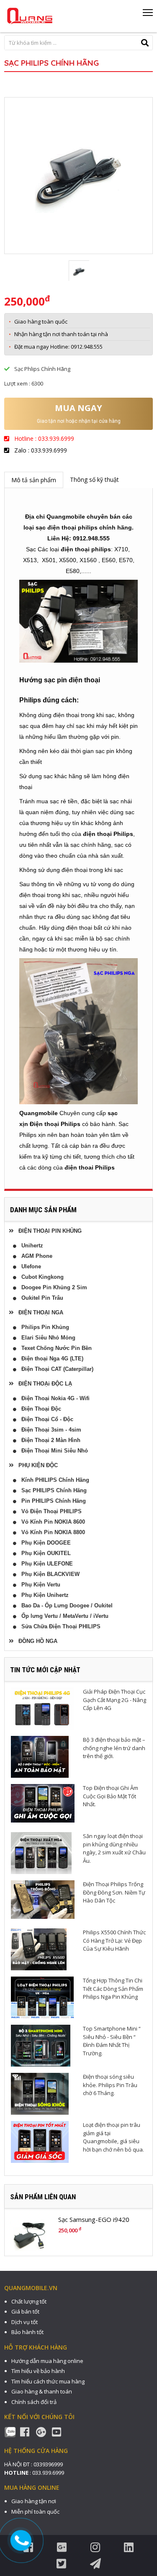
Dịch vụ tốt (24, 2322)
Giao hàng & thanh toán (42, 2391)
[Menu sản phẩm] (148, 15)
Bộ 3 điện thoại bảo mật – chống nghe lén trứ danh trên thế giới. (114, 1748)
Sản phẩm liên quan (43, 2197)
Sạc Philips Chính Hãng (51, 63)
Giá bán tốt (25, 2311)
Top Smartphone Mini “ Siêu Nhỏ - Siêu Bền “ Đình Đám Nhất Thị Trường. (112, 2041)
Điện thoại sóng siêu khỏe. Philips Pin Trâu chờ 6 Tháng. (110, 2085)
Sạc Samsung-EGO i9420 (94, 2219)
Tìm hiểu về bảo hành (38, 2371)
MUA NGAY (78, 408)
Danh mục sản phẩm (43, 1210)
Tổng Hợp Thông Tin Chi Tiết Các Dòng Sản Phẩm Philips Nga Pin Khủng (113, 1989)
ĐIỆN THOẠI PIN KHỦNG (48, 1231)
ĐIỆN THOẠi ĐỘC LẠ (43, 1384)
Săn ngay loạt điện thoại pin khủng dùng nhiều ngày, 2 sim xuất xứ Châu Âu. (114, 1848)
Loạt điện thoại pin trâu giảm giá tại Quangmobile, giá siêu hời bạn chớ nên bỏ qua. (113, 2137)
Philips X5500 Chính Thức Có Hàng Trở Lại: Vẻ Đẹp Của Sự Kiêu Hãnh (114, 1940)
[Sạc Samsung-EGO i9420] (29, 2235)
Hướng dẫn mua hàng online (47, 2361)
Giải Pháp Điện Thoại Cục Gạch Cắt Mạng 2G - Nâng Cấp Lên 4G (115, 1700)
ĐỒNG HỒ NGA (35, 1641)
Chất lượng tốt (29, 2301)
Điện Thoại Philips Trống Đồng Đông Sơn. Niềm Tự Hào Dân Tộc (114, 1892)
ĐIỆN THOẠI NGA (38, 1312)
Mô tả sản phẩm (34, 480)
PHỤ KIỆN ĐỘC (36, 1465)
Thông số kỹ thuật (94, 479)
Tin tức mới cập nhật (45, 1670)
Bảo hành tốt (27, 2332)
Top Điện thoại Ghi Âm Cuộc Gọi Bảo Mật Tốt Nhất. (111, 1796)
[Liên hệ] (22, 2540)
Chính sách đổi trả (34, 2402)
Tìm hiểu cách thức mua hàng (48, 2381)
